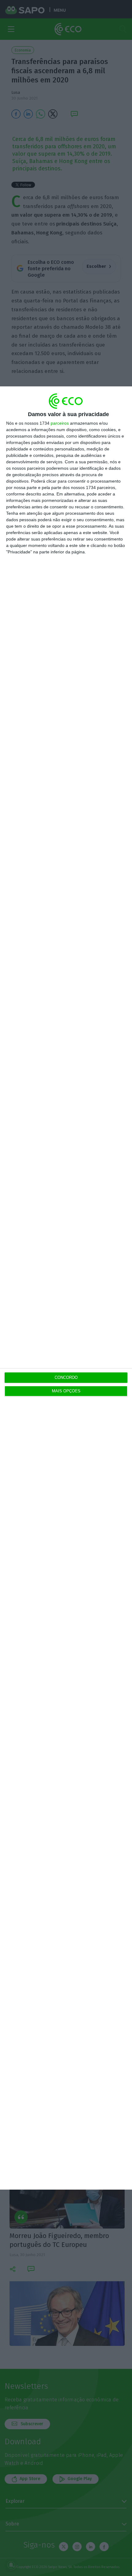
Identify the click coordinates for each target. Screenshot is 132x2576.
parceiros (60, 423)
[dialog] (66, 1288)
